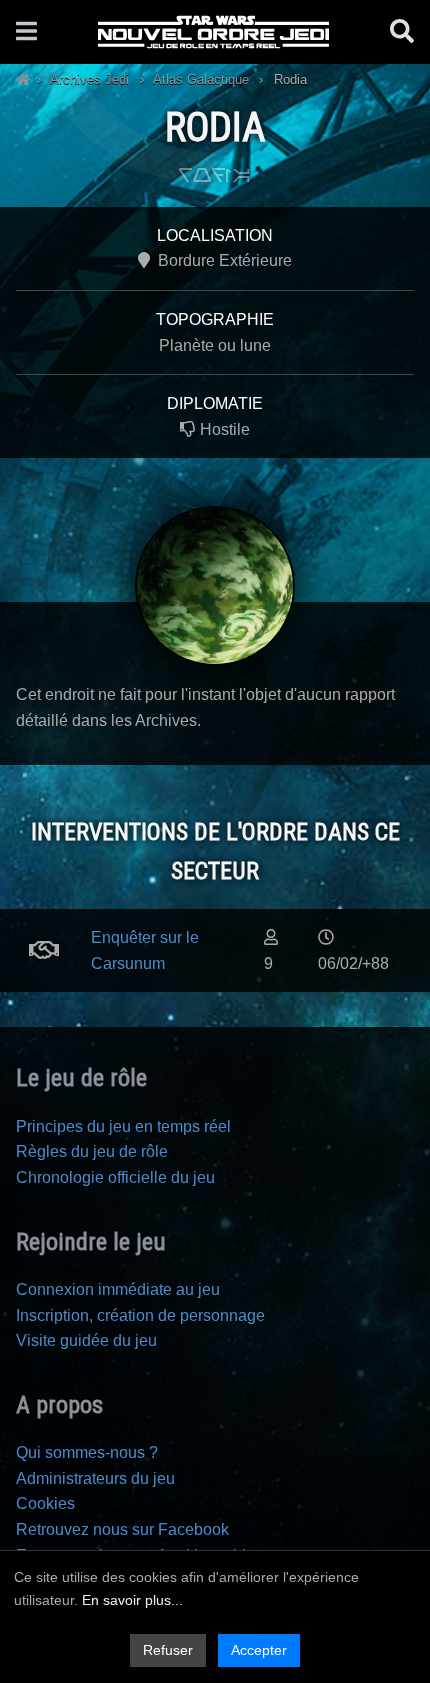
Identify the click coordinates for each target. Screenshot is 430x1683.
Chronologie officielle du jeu (115, 1177)
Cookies (45, 1503)
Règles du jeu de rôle (92, 1151)
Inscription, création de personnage (140, 1315)
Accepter (259, 1650)
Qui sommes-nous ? (87, 1452)
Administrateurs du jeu (95, 1478)
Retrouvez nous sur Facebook (122, 1529)
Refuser (168, 1650)
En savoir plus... (132, 1600)
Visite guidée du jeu (86, 1340)
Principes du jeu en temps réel (123, 1126)
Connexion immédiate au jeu (118, 1289)
